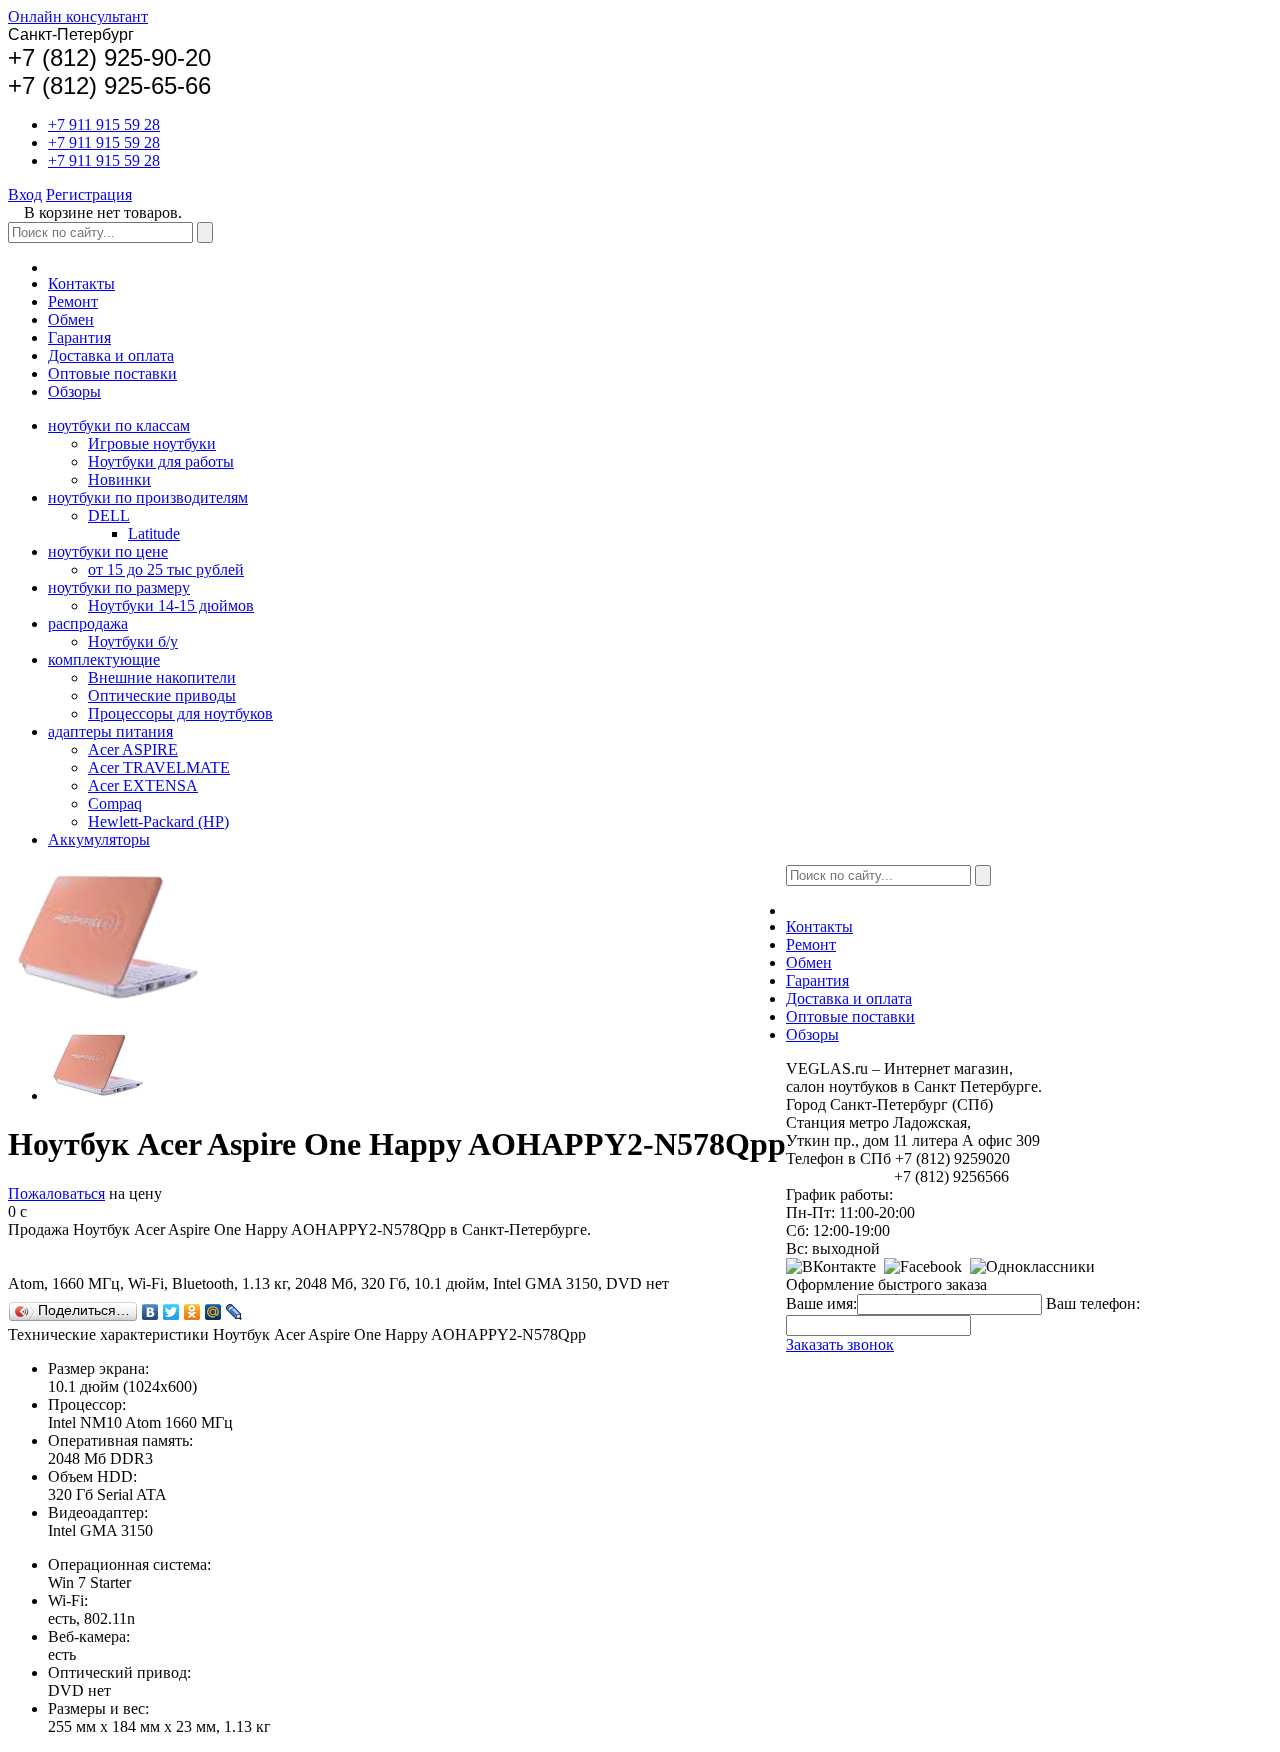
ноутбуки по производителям (148, 497)
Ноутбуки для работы (161, 461)
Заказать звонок (840, 1344)
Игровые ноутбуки (152, 443)
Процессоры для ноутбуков (180, 713)
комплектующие (104, 659)
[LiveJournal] (234, 1312)
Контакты (81, 283)
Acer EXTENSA (143, 785)
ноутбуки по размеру (119, 587)
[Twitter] (171, 1312)
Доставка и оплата (111, 355)
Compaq (115, 803)
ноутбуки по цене (108, 551)
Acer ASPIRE (133, 749)
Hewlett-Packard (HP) (158, 821)
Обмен (71, 319)
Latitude (154, 533)
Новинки (119, 479)
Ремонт (73, 301)
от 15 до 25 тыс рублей (166, 569)
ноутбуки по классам (119, 425)
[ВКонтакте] (150, 1312)
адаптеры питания (110, 731)
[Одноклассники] (192, 1312)
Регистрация (89, 194)
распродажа (88, 623)
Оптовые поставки (112, 373)
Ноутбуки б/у (133, 641)
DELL (109, 515)
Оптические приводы (162, 695)
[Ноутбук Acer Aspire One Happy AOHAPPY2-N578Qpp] (98, 1095)
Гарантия (79, 337)
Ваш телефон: (1093, 1303)
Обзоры (74, 391)
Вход (25, 194)
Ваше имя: (821, 1303)
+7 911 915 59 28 (104, 124)
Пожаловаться (56, 1193)
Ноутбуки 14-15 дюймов (171, 605)
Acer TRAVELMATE (159, 767)
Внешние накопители (162, 677)
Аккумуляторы (99, 839)
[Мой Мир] (213, 1312)
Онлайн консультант (78, 16)
